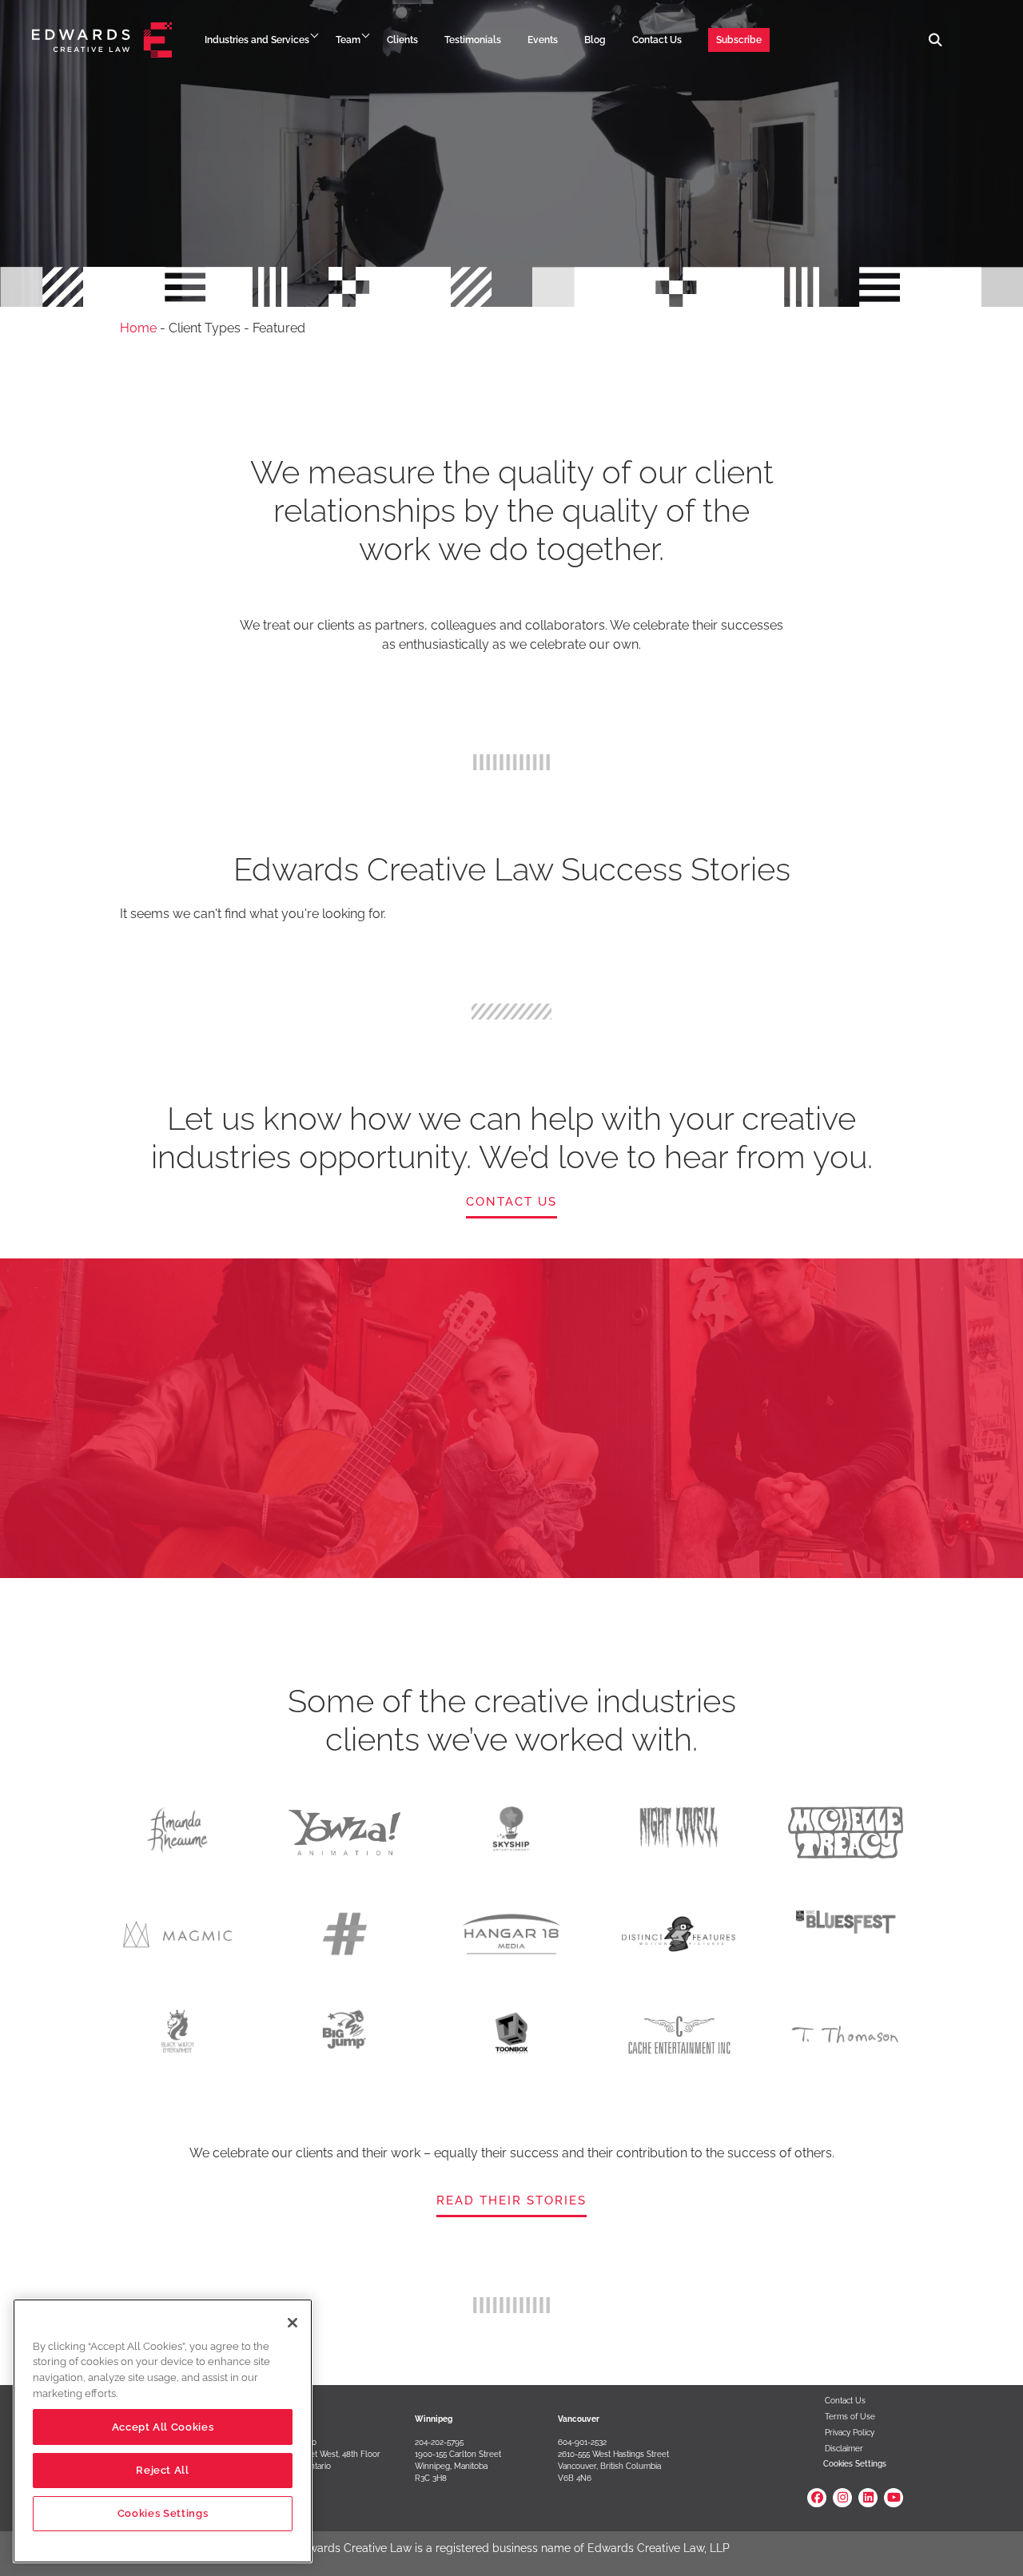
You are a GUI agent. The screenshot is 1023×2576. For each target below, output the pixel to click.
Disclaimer (844, 2449)
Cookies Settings (855, 2464)
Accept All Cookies (163, 2427)
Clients (402, 40)
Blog (595, 40)
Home (138, 328)
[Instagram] (842, 2498)
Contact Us (657, 40)
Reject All (163, 2470)
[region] (163, 2431)
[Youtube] (894, 2498)
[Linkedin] (868, 2498)
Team (348, 40)
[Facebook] (817, 2498)
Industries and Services (257, 40)
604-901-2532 (582, 2442)
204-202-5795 (439, 2442)
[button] (936, 40)
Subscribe (739, 40)
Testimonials (473, 40)
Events (543, 40)
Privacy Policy (850, 2433)
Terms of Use (850, 2417)
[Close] (293, 2323)
